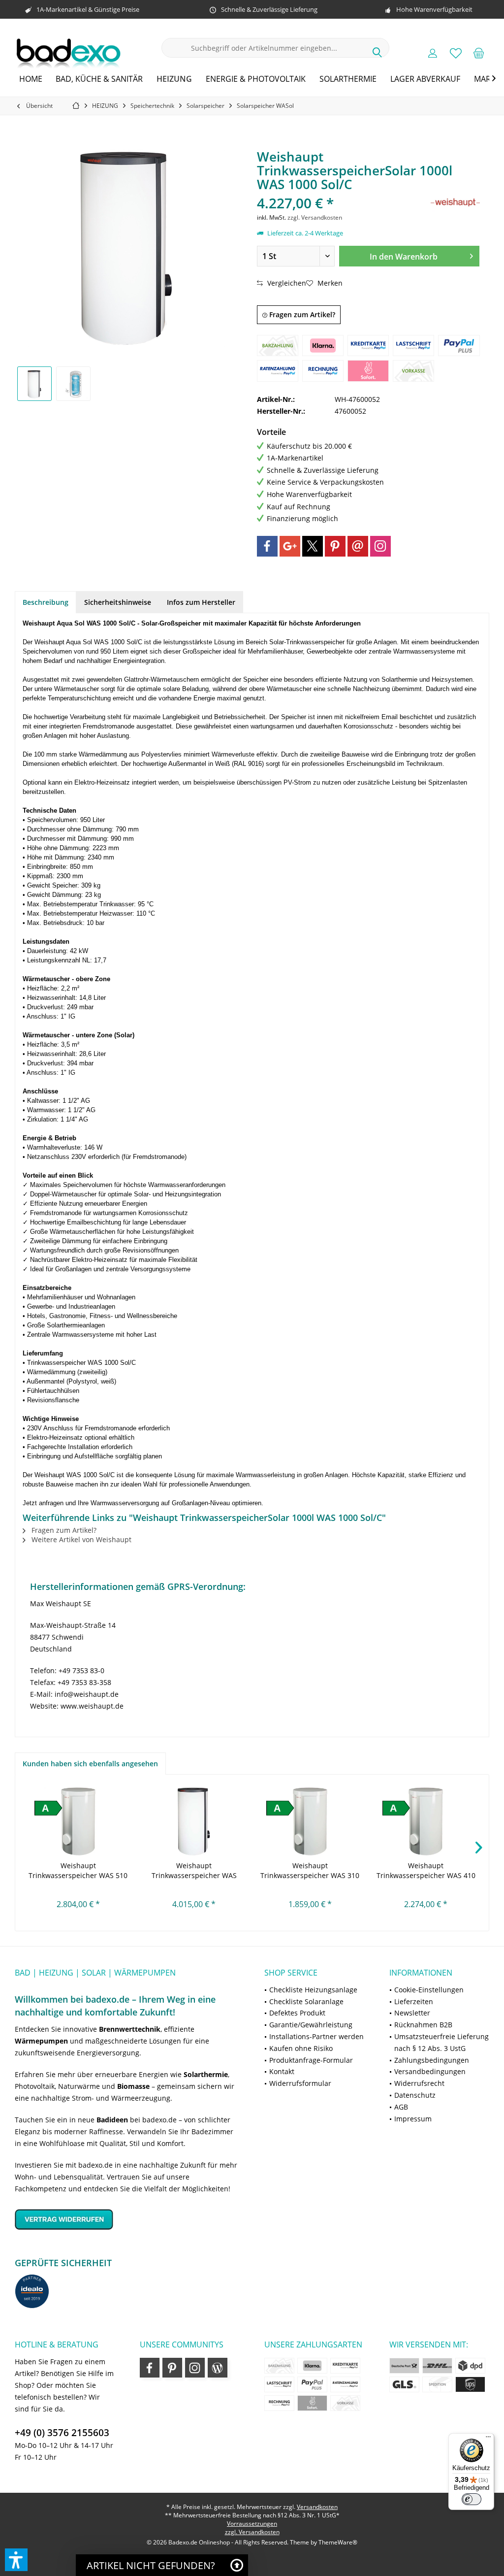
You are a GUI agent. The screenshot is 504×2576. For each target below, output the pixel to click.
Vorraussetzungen (252, 2524)
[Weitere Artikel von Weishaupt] (455, 203)
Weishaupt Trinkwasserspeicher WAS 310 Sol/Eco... (310, 1871)
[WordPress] (218, 2368)
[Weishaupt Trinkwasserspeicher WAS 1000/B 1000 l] (194, 1821)
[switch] (472, 2499)
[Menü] (488, 2439)
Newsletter (412, 2013)
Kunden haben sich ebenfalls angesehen (90, 1764)
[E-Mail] (358, 546)
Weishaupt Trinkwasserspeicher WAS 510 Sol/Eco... (78, 1871)
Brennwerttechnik (130, 2029)
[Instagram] (380, 546)
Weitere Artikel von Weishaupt (80, 1539)
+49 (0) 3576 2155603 (62, 2433)
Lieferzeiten (414, 2001)
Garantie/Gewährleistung (311, 2025)
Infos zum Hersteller (201, 602)
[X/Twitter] (313, 546)
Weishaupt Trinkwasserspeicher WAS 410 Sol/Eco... (426, 1871)
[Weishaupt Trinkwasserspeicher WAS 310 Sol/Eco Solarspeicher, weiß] (310, 1821)
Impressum (413, 2119)
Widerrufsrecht (419, 2083)
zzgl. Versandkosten (315, 217)
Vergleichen (286, 283)
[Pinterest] (335, 546)
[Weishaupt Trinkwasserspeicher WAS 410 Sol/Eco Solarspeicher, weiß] (426, 1821)
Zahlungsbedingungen (432, 2060)
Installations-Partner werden (316, 2036)
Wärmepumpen (41, 2041)
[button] (16, 2560)
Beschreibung (46, 602)
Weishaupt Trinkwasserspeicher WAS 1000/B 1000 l (194, 1871)
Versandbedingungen (430, 2071)
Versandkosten (317, 2507)
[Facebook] (267, 546)
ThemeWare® (338, 2542)
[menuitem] (479, 53)
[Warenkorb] (479, 53)
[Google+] (290, 546)
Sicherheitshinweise (118, 602)
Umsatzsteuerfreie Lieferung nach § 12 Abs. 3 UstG (441, 2042)
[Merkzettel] (456, 53)
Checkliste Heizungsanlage (313, 1990)
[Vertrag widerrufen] (127, 2219)
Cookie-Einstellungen (429, 1990)
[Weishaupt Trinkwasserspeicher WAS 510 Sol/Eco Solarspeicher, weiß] (78, 1821)
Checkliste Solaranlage (306, 2001)
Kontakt (282, 2071)
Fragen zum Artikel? (301, 314)
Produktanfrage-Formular (311, 2060)
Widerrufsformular (300, 2083)
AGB (401, 2107)
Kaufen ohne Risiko (301, 2048)
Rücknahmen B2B (423, 2025)
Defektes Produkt (297, 2013)
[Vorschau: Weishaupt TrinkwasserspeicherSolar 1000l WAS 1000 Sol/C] (34, 384)
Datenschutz (415, 2095)
